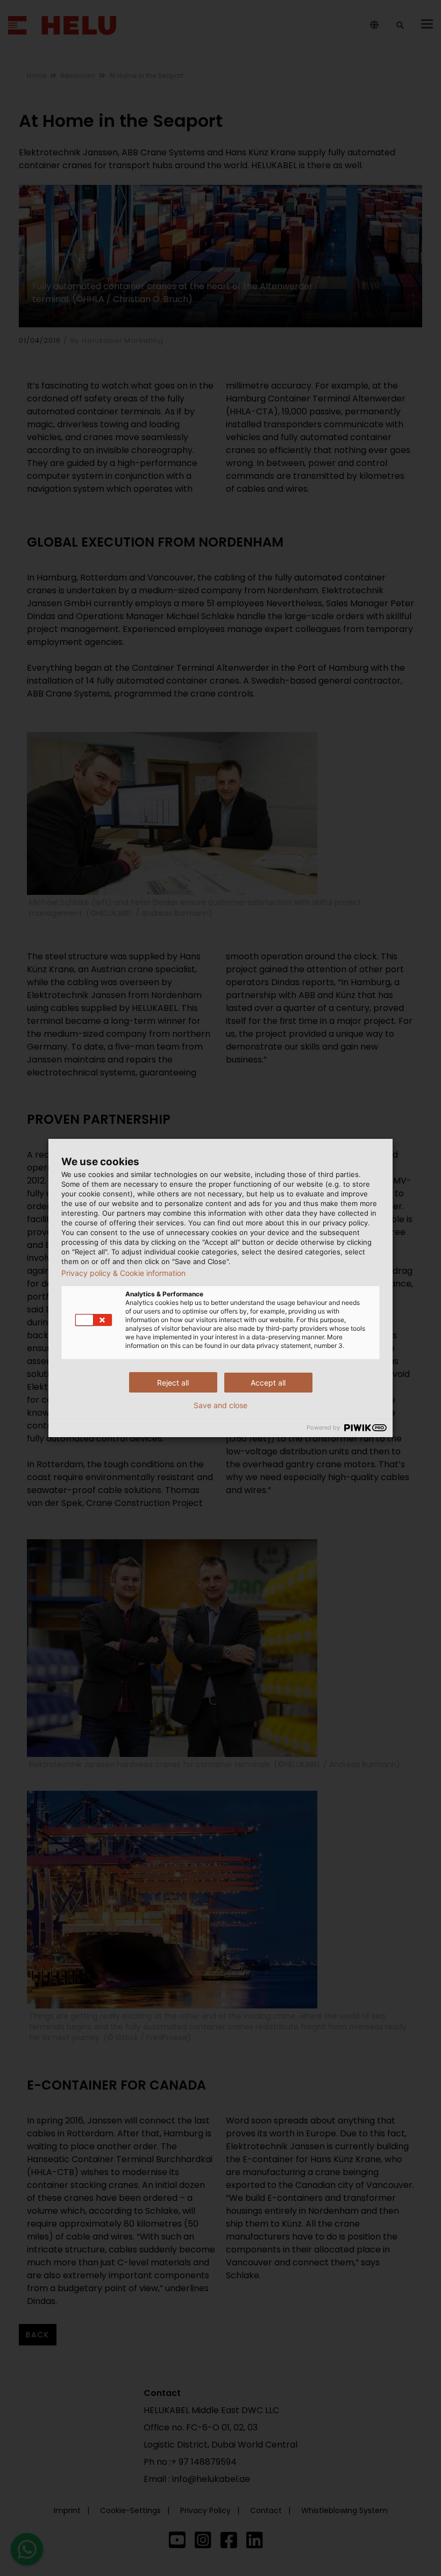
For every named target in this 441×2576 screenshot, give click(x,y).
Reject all (173, 1383)
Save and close (220, 1405)
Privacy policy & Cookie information (123, 1273)
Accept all (268, 1383)
